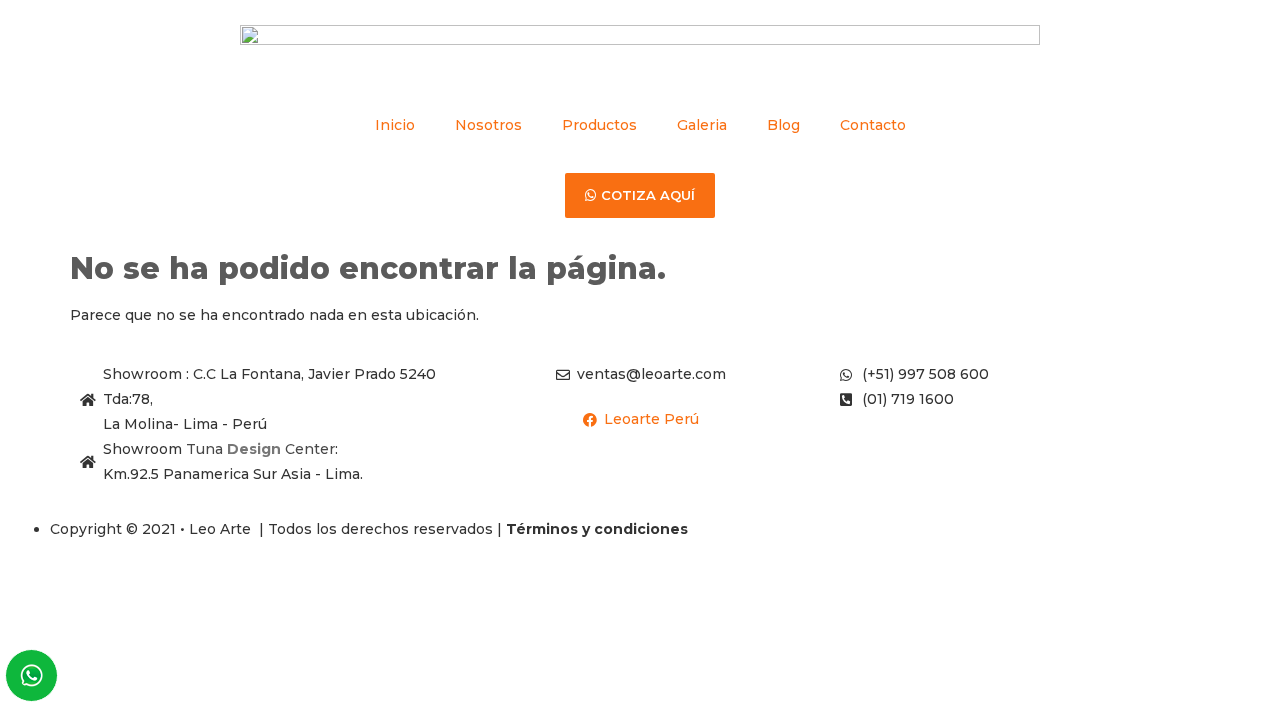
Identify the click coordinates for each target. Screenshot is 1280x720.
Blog (783, 125)
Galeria (702, 125)
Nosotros (488, 125)
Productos (599, 125)
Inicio (395, 125)
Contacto (873, 125)
